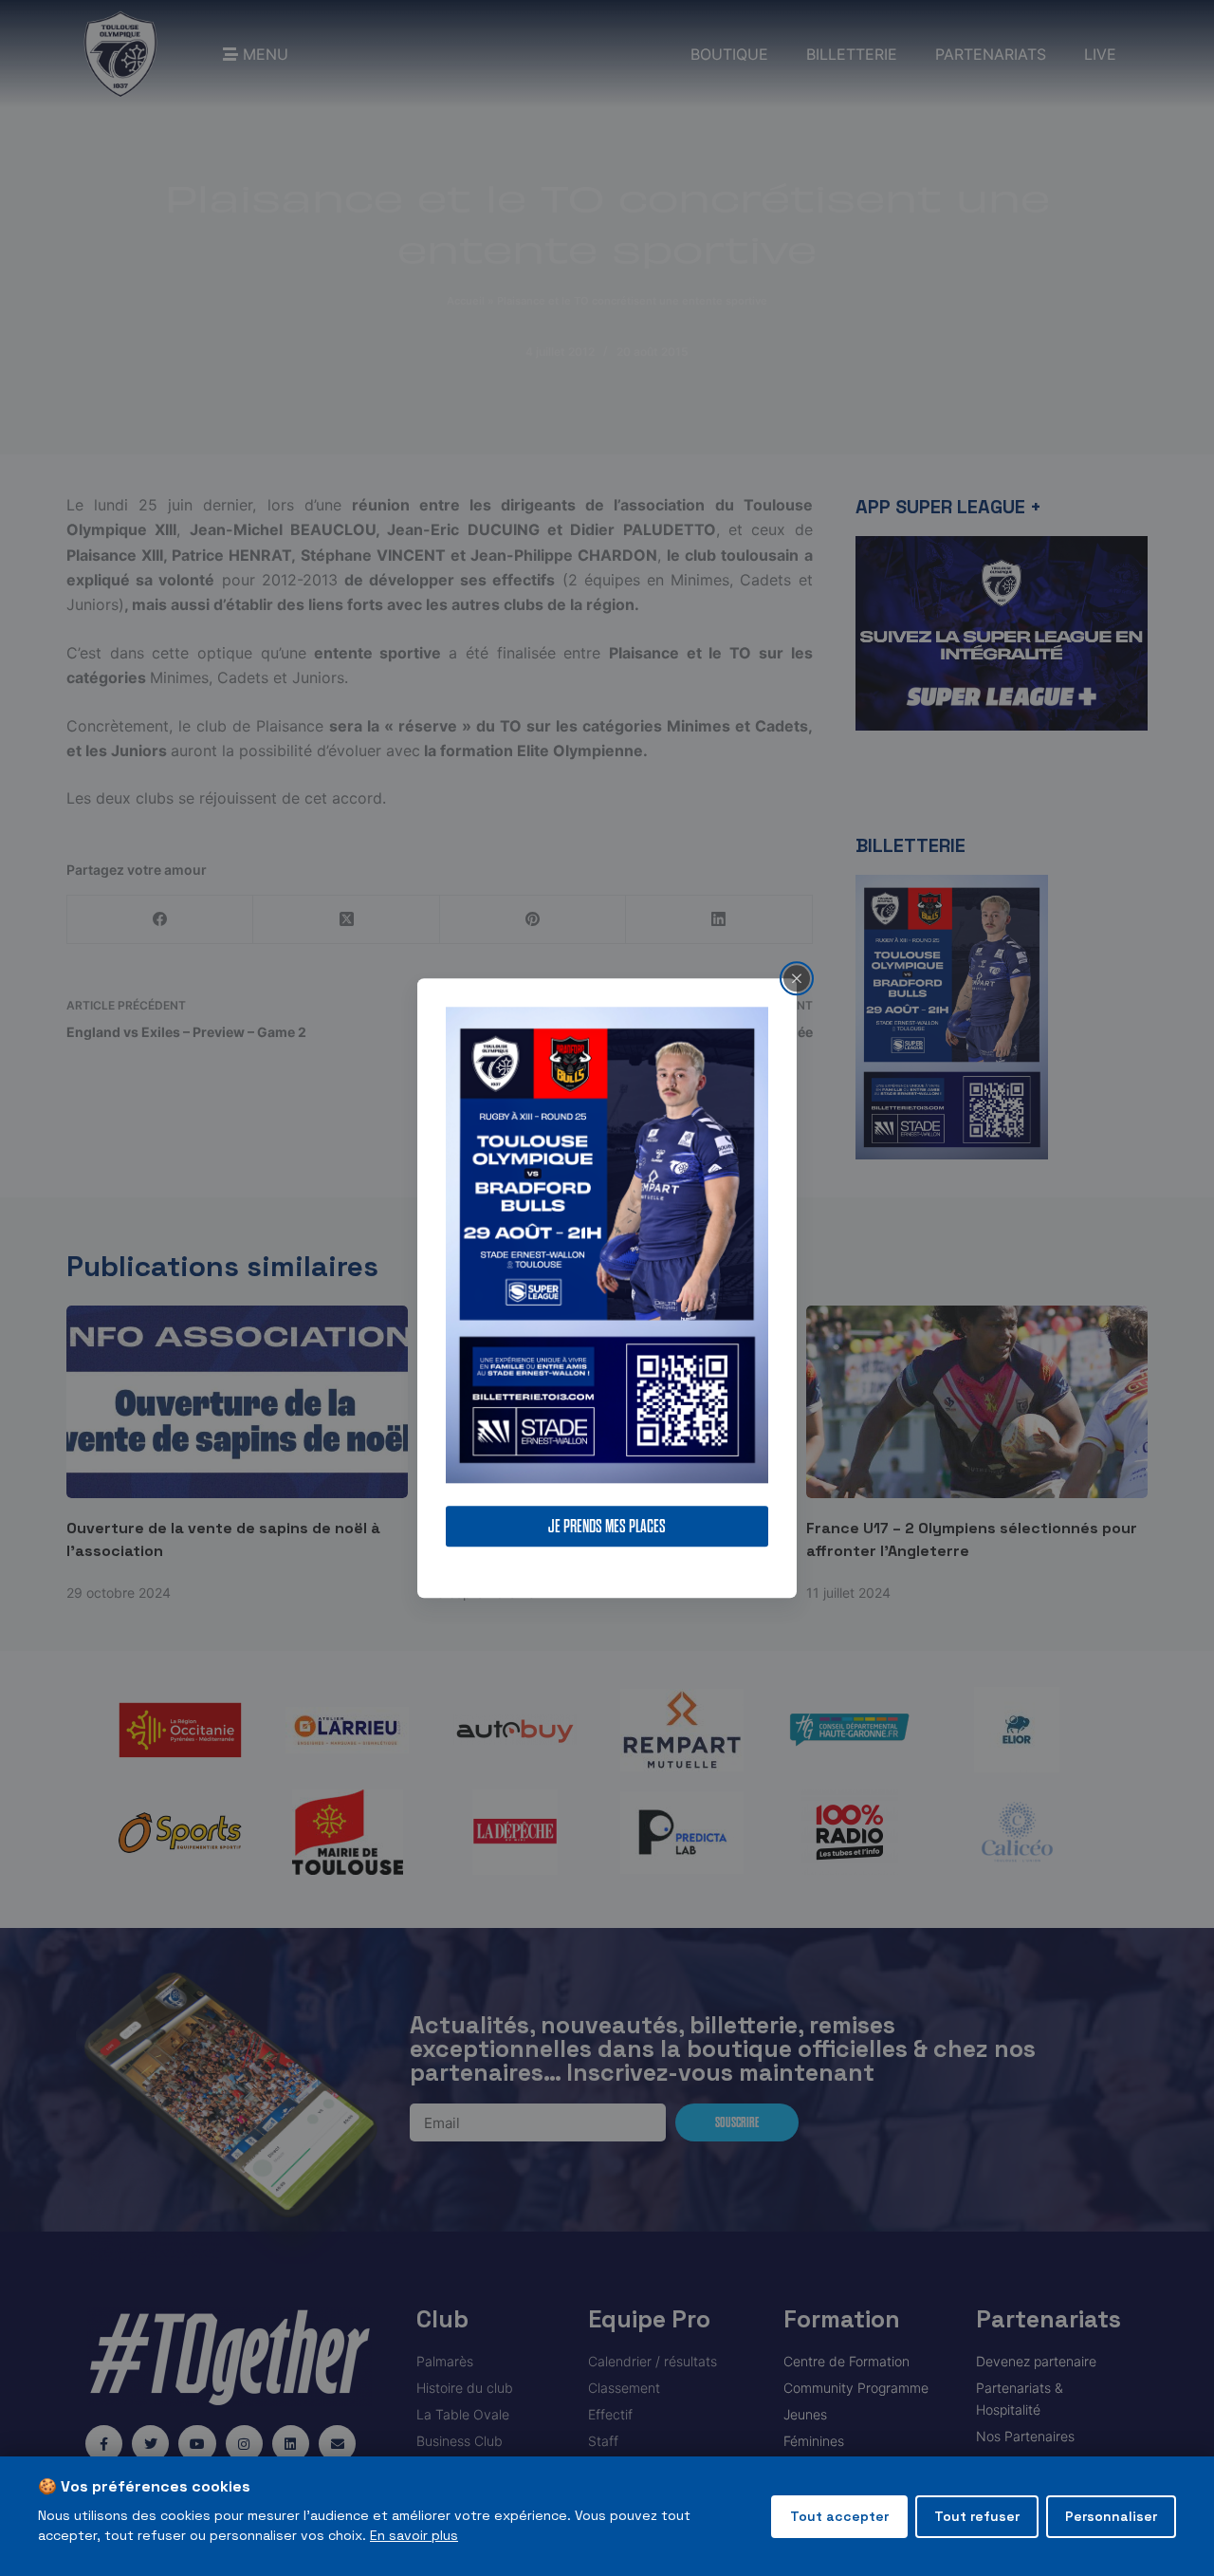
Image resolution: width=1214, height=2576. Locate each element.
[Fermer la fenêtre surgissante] (797, 978)
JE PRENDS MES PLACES (607, 1526)
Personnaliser (1111, 2516)
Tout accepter (839, 2516)
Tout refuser (977, 2516)
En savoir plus (414, 2535)
